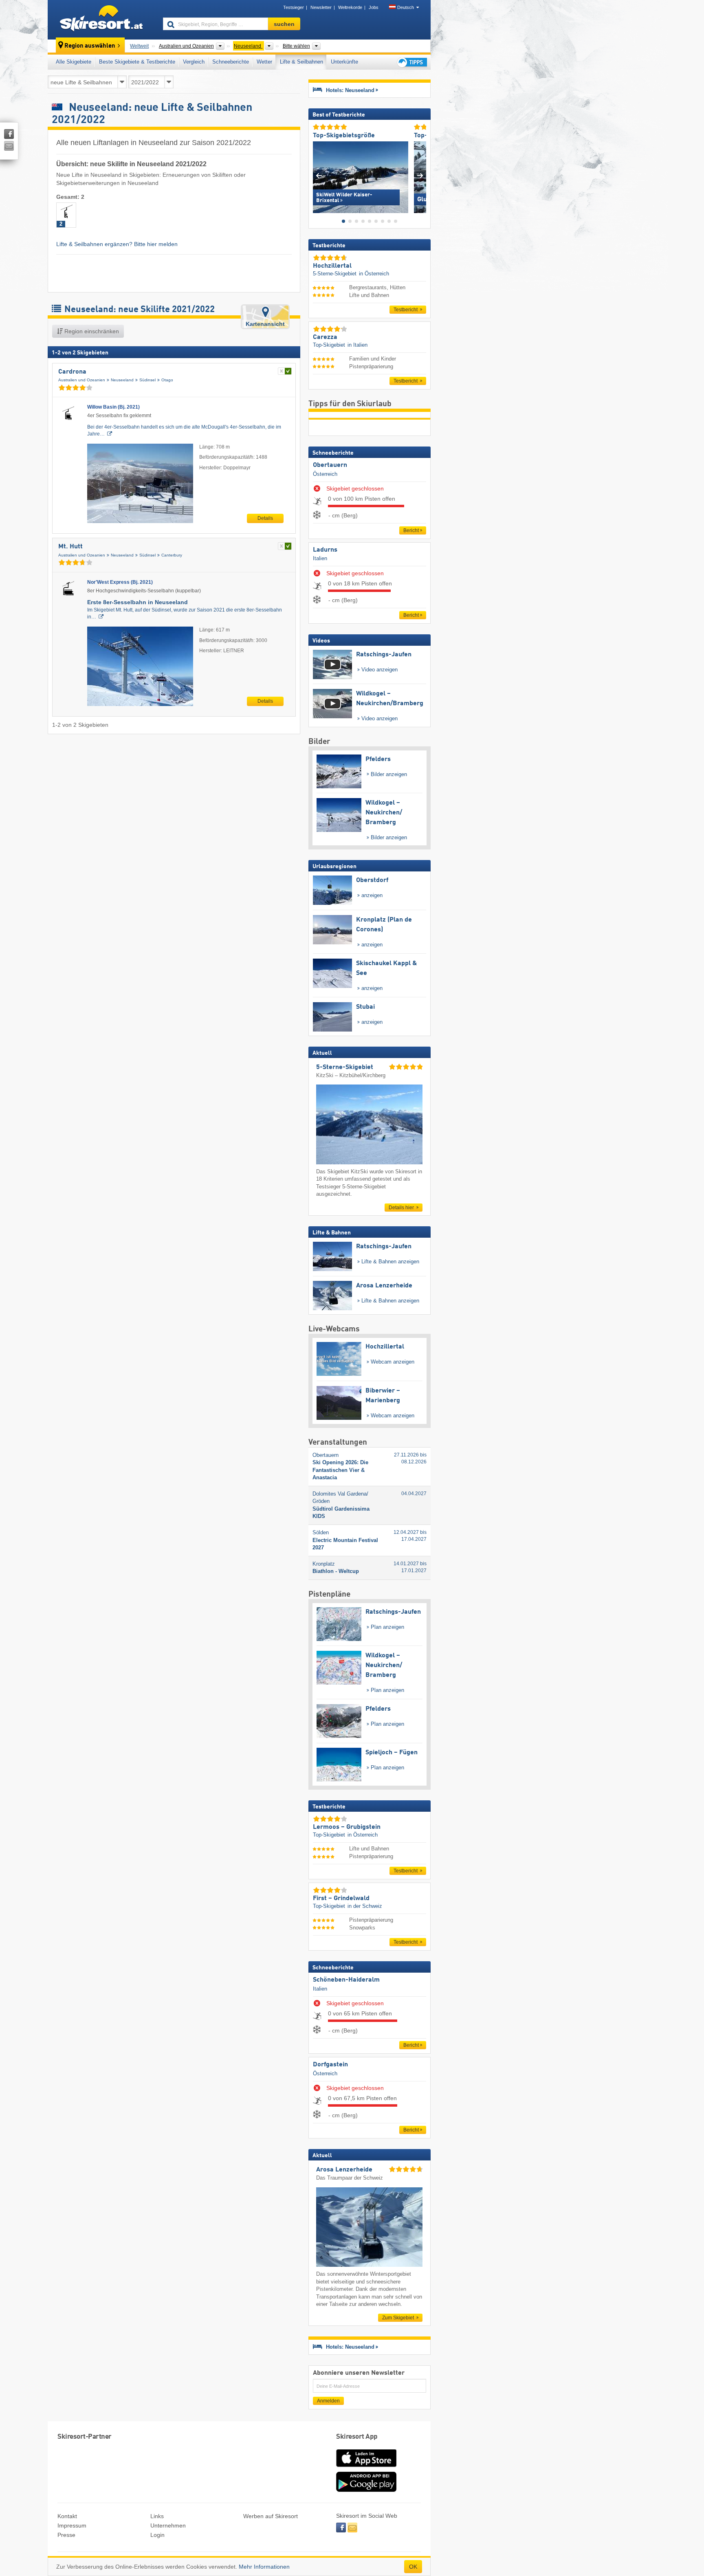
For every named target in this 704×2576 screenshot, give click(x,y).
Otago (167, 380)
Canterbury (172, 555)
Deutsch (406, 7)
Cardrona (72, 372)
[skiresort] (102, 20)
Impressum (72, 2525)
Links (157, 2516)
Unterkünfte (344, 62)
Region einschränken (91, 331)
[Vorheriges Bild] (319, 175)
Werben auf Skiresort (271, 2516)
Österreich (325, 474)
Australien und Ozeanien (82, 380)
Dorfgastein (330, 2065)
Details (265, 518)
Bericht (411, 530)
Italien (320, 558)
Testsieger (294, 7)
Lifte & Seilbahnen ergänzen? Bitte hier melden (117, 244)
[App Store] (366, 2468)
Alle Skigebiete (74, 62)
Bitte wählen (296, 46)
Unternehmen (168, 2525)
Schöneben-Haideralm (346, 1980)
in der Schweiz (365, 1906)
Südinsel (147, 380)
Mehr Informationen (264, 2567)
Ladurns (325, 550)
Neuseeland (122, 380)
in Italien (357, 345)
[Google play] (366, 2490)
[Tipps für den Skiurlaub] (411, 62)
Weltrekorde (350, 7)
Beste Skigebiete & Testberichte (137, 62)
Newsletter (321, 7)
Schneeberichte (231, 62)
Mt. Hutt (70, 547)
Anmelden (328, 2401)
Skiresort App (357, 2437)
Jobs (374, 7)
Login (157, 2535)
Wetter (264, 62)
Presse (66, 2535)
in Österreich (374, 274)
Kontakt (67, 2516)
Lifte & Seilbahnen (301, 62)
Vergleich (194, 62)
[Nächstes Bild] (420, 175)
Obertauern (330, 465)
